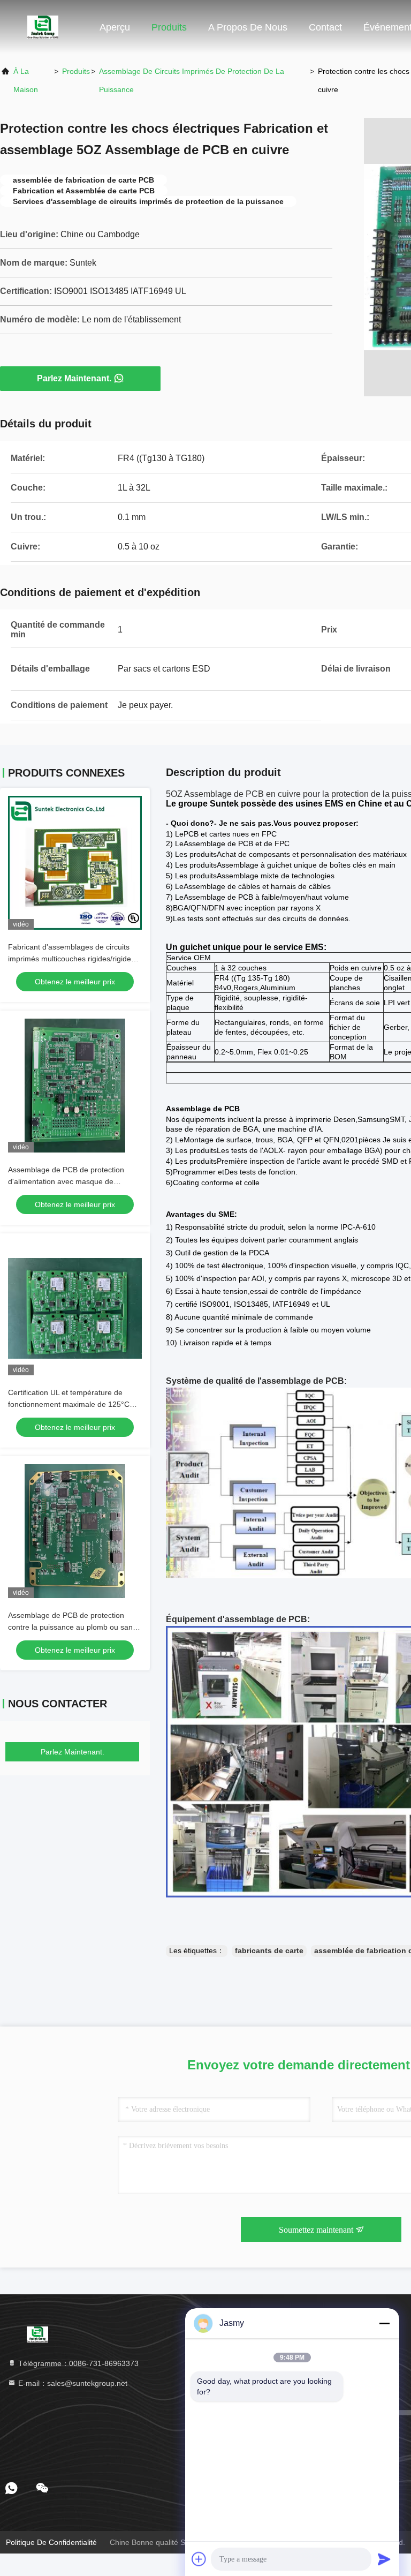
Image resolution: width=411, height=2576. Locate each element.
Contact (325, 27)
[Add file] (199, 2559)
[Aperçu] (43, 27)
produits (76, 71)
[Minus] (384, 2323)
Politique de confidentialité (51, 2542)
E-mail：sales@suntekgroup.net (72, 2383)
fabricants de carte (269, 1950)
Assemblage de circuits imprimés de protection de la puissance (192, 80)
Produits (169, 27)
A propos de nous (248, 27)
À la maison (26, 80)
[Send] (384, 2559)
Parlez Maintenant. (74, 378)
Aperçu (115, 27)
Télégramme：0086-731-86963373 (77, 2363)
